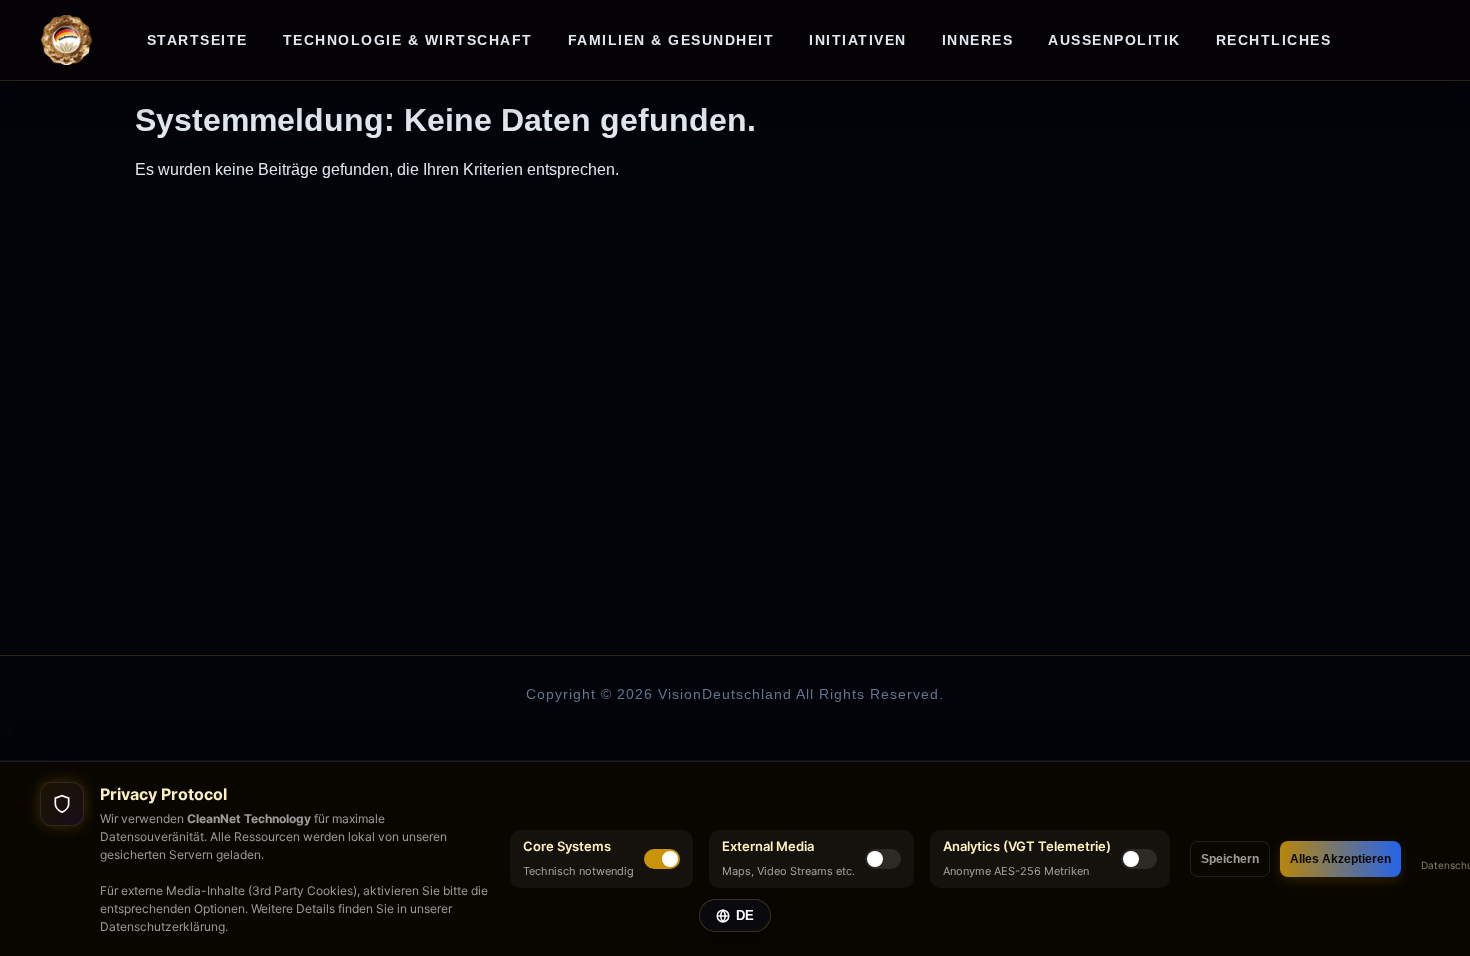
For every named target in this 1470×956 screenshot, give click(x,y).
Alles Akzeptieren (1340, 859)
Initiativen (858, 40)
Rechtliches (1274, 40)
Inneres (978, 40)
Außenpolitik (1114, 40)
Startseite (197, 40)
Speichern (1230, 859)
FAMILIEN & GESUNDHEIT (671, 40)
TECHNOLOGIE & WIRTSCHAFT (408, 40)
